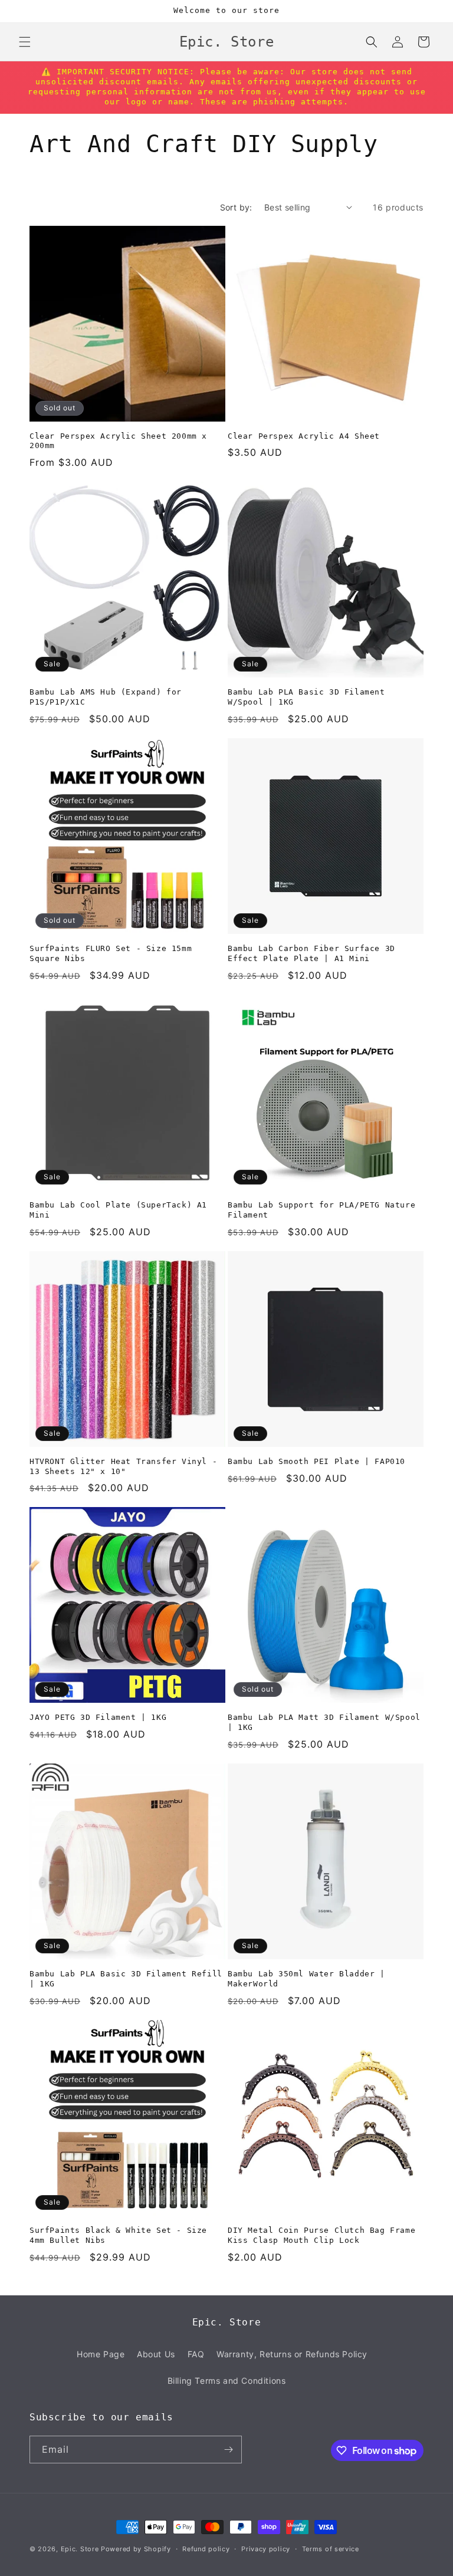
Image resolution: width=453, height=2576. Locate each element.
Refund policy (206, 2549)
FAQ (196, 2354)
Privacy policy (266, 2549)
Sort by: (236, 207)
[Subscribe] (228, 2450)
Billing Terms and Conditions (227, 2381)
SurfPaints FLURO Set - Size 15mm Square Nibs (111, 953)
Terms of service (331, 2549)
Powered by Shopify (136, 2549)
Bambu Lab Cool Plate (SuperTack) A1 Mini (118, 1210)
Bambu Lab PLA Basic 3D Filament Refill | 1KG (126, 1979)
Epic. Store (80, 2549)
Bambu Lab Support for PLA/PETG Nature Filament (321, 1210)
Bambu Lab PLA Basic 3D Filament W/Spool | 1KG (306, 697)
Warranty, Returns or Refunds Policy (292, 2354)
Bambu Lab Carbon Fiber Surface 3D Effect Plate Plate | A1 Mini (311, 953)
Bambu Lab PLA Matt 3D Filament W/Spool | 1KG (324, 1722)
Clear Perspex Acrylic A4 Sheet (304, 436)
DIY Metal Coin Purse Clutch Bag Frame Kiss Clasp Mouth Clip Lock (321, 2235)
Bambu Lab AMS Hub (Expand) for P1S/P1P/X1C (106, 697)
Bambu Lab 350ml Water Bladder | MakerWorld (306, 1979)
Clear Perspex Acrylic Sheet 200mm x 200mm (118, 441)
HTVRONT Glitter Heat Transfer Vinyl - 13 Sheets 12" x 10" (123, 1466)
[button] (25, 42)
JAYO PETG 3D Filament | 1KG (98, 1717)
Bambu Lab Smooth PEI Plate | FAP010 (316, 1461)
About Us (156, 2354)
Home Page (101, 2354)
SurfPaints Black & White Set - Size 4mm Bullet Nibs (118, 2235)
